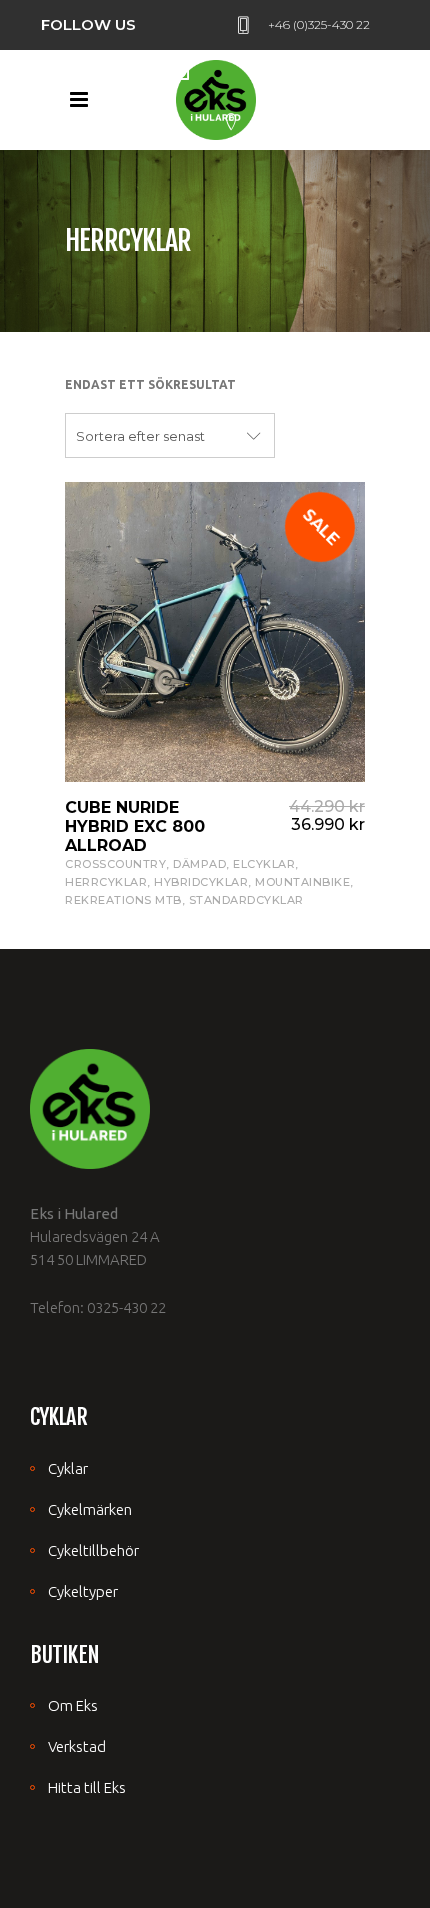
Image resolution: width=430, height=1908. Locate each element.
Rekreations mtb (123, 900)
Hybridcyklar (201, 882)
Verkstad (77, 1746)
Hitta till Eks (87, 1787)
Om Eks (73, 1705)
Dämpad (199, 864)
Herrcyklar (106, 882)
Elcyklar (264, 864)
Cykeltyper (83, 1591)
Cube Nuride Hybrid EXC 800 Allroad (135, 826)
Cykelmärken (90, 1509)
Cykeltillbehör (93, 1550)
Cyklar (68, 1468)
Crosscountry (115, 864)
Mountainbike (302, 882)
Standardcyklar (246, 900)
